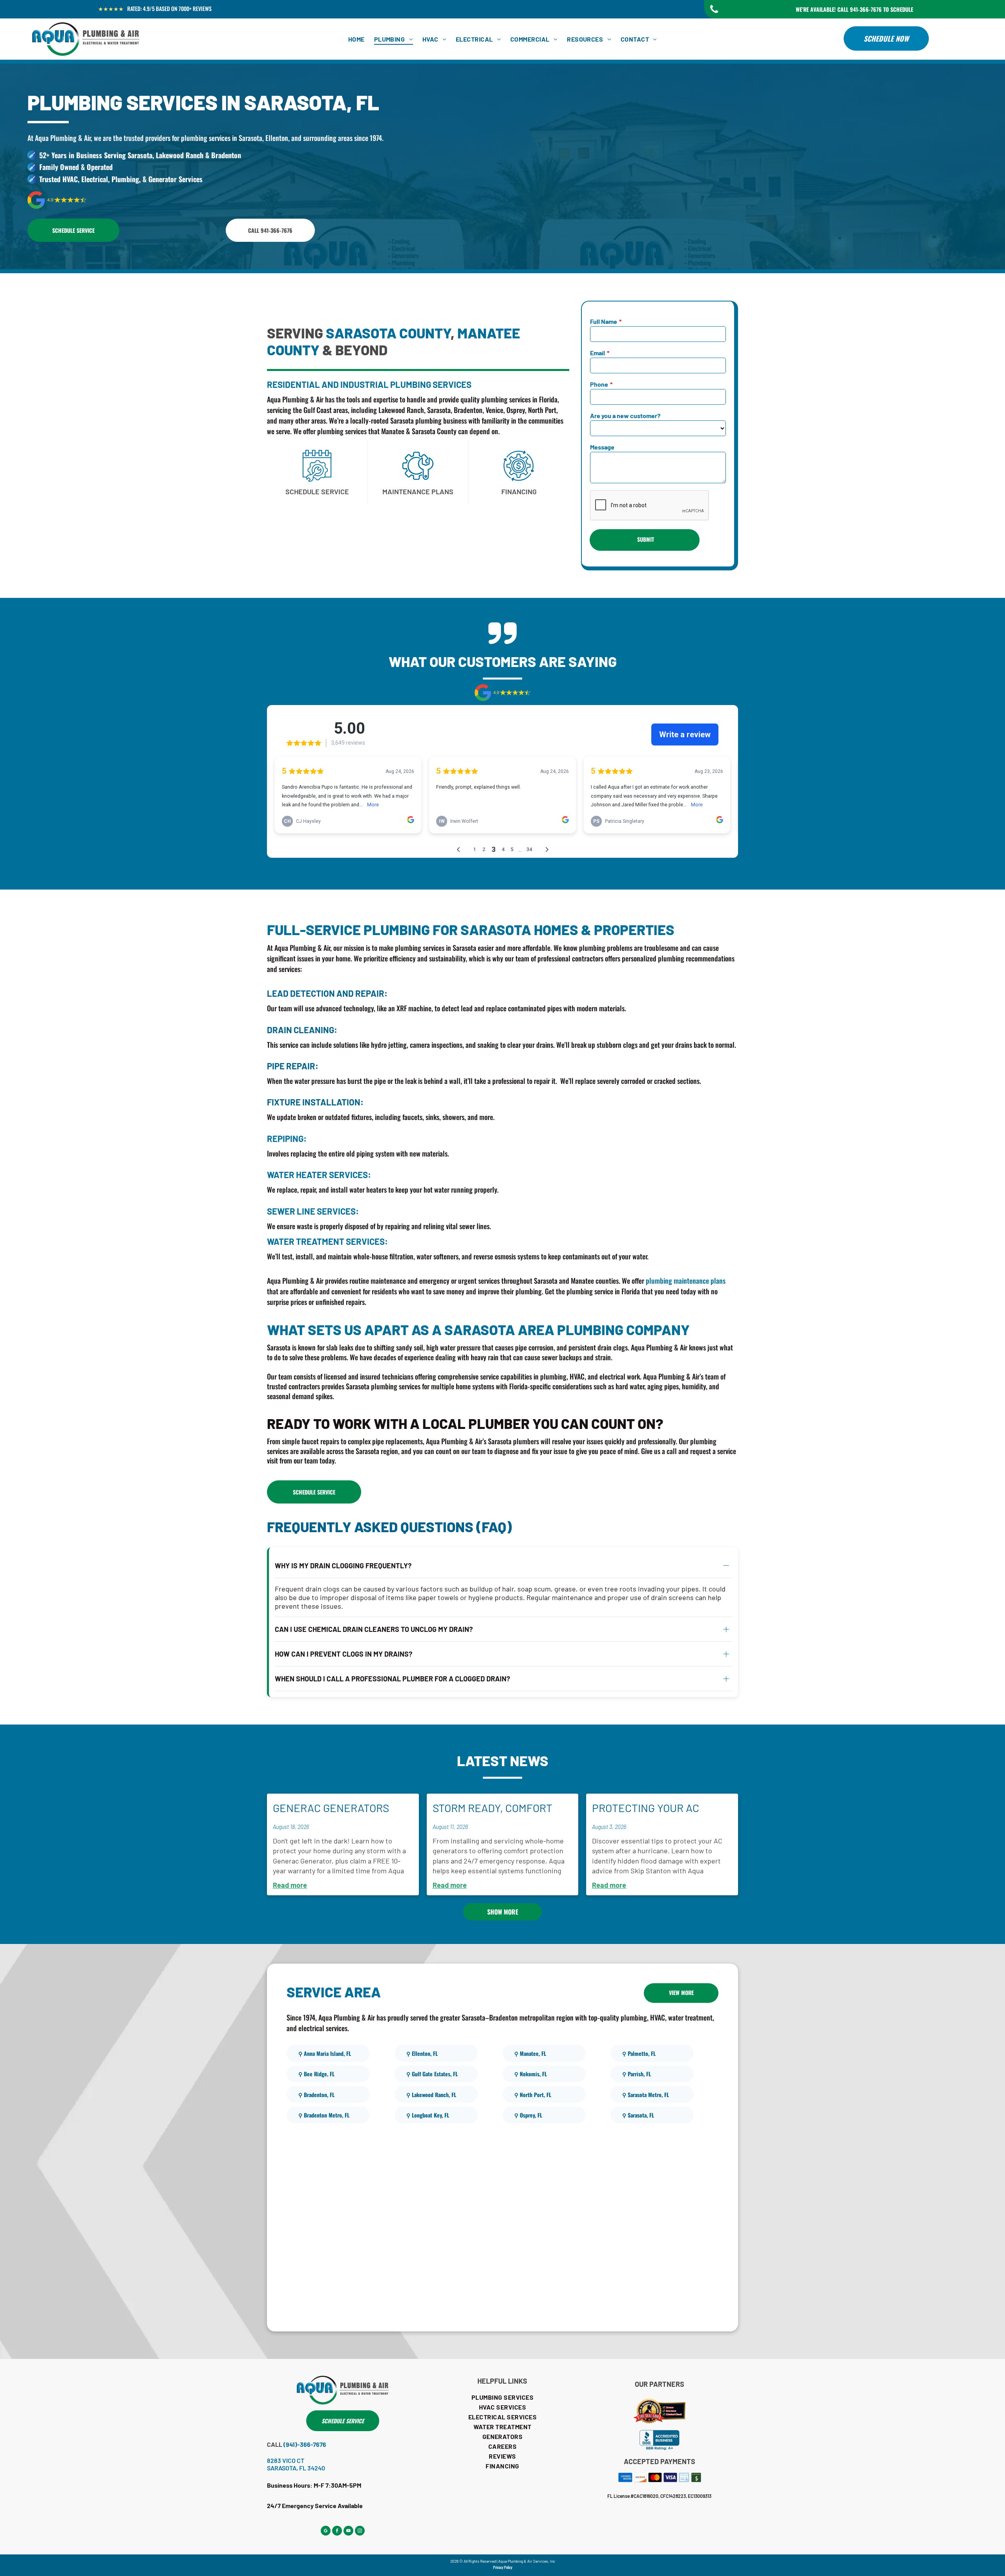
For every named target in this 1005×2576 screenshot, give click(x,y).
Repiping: (287, 1138)
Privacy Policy (503, 2567)
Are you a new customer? (625, 416)
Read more (290, 1885)
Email (598, 353)
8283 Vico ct (286, 2460)
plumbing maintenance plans (686, 1281)
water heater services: (319, 1175)
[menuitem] (356, 39)
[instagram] (360, 2532)
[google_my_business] (326, 2532)
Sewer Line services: (313, 1211)
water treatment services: (327, 1241)
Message (602, 447)
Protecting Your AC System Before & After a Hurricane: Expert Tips (660, 1809)
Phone (599, 384)
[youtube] (348, 2532)
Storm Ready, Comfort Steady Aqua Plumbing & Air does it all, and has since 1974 (498, 1809)
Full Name (604, 321)
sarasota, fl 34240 (296, 2468)
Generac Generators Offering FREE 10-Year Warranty (333, 1809)
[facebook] (337, 2532)
